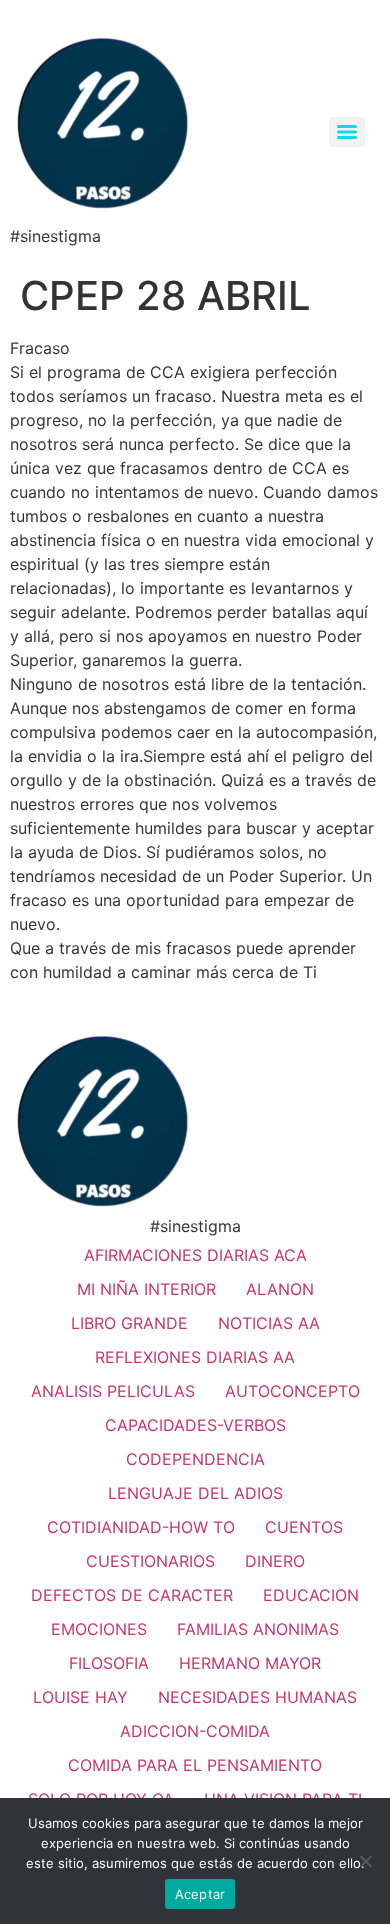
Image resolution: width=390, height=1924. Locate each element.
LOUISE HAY (80, 1697)
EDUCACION (311, 1595)
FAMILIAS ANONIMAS (258, 1629)
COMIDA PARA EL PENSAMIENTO (195, 1765)
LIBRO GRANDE (129, 1323)
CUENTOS (304, 1527)
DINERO (275, 1561)
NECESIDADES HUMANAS (257, 1697)
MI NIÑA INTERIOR (146, 1289)
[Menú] (347, 132)
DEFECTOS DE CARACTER (132, 1595)
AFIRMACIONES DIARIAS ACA (195, 1255)
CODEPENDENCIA (195, 1459)
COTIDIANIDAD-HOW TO (141, 1527)
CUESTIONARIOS (150, 1561)
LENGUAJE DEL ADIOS (195, 1493)
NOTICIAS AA (269, 1323)
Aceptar (200, 1894)
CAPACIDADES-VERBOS (195, 1425)
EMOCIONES (99, 1629)
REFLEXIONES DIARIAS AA (195, 1357)
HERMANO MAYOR (250, 1663)
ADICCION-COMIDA (195, 1731)
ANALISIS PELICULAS (113, 1391)
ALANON (280, 1289)
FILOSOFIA (109, 1663)
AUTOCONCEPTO (292, 1391)
